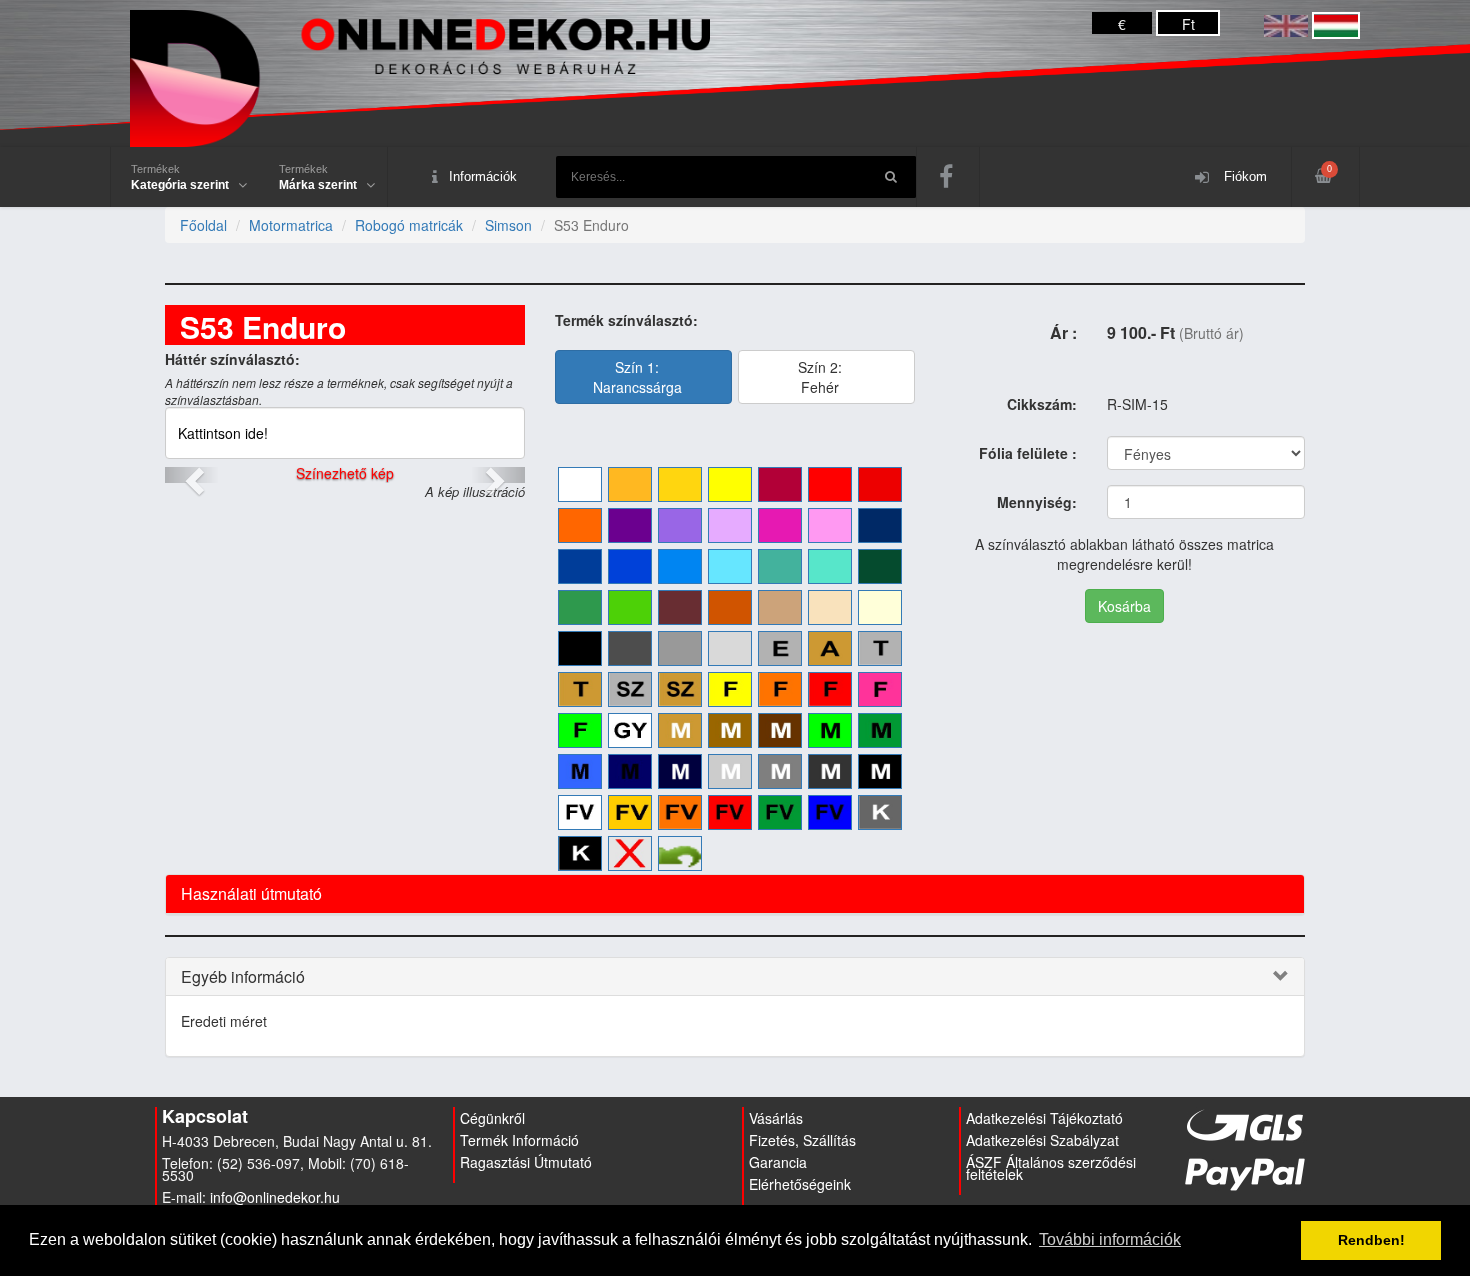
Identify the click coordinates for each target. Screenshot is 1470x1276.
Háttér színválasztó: (232, 359)
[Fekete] (580, 648)
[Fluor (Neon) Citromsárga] (730, 689)
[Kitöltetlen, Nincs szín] (630, 853)
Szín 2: (820, 377)
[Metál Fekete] (880, 771)
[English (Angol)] (1286, 24)
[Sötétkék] (580, 566)
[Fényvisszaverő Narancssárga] (680, 812)
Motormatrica (291, 225)
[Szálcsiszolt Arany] (680, 689)
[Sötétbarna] (680, 607)
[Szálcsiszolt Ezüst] (630, 689)
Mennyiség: (1037, 502)
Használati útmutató (251, 894)
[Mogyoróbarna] (730, 607)
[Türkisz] (780, 566)
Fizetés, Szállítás (802, 1140)
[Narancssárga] (580, 525)
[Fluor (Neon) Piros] (830, 689)
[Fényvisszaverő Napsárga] (630, 812)
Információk (483, 176)
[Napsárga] (630, 484)
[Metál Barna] (780, 730)
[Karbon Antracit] (880, 812)
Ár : (1063, 332)
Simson (508, 225)
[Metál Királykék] (630, 771)
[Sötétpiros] (880, 484)
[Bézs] (830, 607)
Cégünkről (492, 1118)
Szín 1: (637, 377)
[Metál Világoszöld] (830, 730)
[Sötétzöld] (880, 566)
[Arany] (830, 648)
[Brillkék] (630, 566)
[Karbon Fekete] (580, 853)
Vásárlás (776, 1118)
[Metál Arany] (680, 730)
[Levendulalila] (680, 525)
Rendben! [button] (1371, 1240)
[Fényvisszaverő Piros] (730, 812)
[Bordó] (780, 484)
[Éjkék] (880, 525)
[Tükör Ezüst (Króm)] (880, 648)
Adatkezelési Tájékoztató (1044, 1118)
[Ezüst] (780, 648)
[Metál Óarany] (730, 730)
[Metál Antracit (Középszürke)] (780, 771)
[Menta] (830, 566)
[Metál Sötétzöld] (880, 730)
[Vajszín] (880, 607)
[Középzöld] (580, 607)
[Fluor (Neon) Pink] (880, 689)
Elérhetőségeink (800, 1184)
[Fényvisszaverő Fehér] (580, 812)
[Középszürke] (680, 648)
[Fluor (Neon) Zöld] (580, 730)
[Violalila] (630, 525)
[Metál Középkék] (580, 771)
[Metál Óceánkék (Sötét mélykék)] (680, 771)
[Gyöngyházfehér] (630, 730)
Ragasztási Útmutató (526, 1162)
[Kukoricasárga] (680, 484)
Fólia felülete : (1028, 453)
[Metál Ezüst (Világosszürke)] (730, 771)
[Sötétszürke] (630, 648)
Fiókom (1243, 176)
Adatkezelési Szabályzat (1042, 1140)
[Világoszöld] (630, 607)
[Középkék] (680, 566)
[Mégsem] (680, 853)
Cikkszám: (1042, 404)
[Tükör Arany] (580, 689)
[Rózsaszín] (830, 525)
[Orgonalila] (730, 525)
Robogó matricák (409, 225)
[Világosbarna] (780, 607)
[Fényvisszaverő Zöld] (780, 812)
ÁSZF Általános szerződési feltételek (1051, 1168)
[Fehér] (580, 484)
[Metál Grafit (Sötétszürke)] (830, 771)
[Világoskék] (730, 566)
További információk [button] (1110, 1239)
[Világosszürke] (730, 648)
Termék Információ (519, 1140)
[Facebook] (948, 177)
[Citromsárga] (730, 484)
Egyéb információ (243, 977)
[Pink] (780, 525)
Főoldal (203, 225)
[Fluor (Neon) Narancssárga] (780, 689)
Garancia (778, 1162)
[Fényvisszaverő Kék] (830, 812)
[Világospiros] (830, 484)
